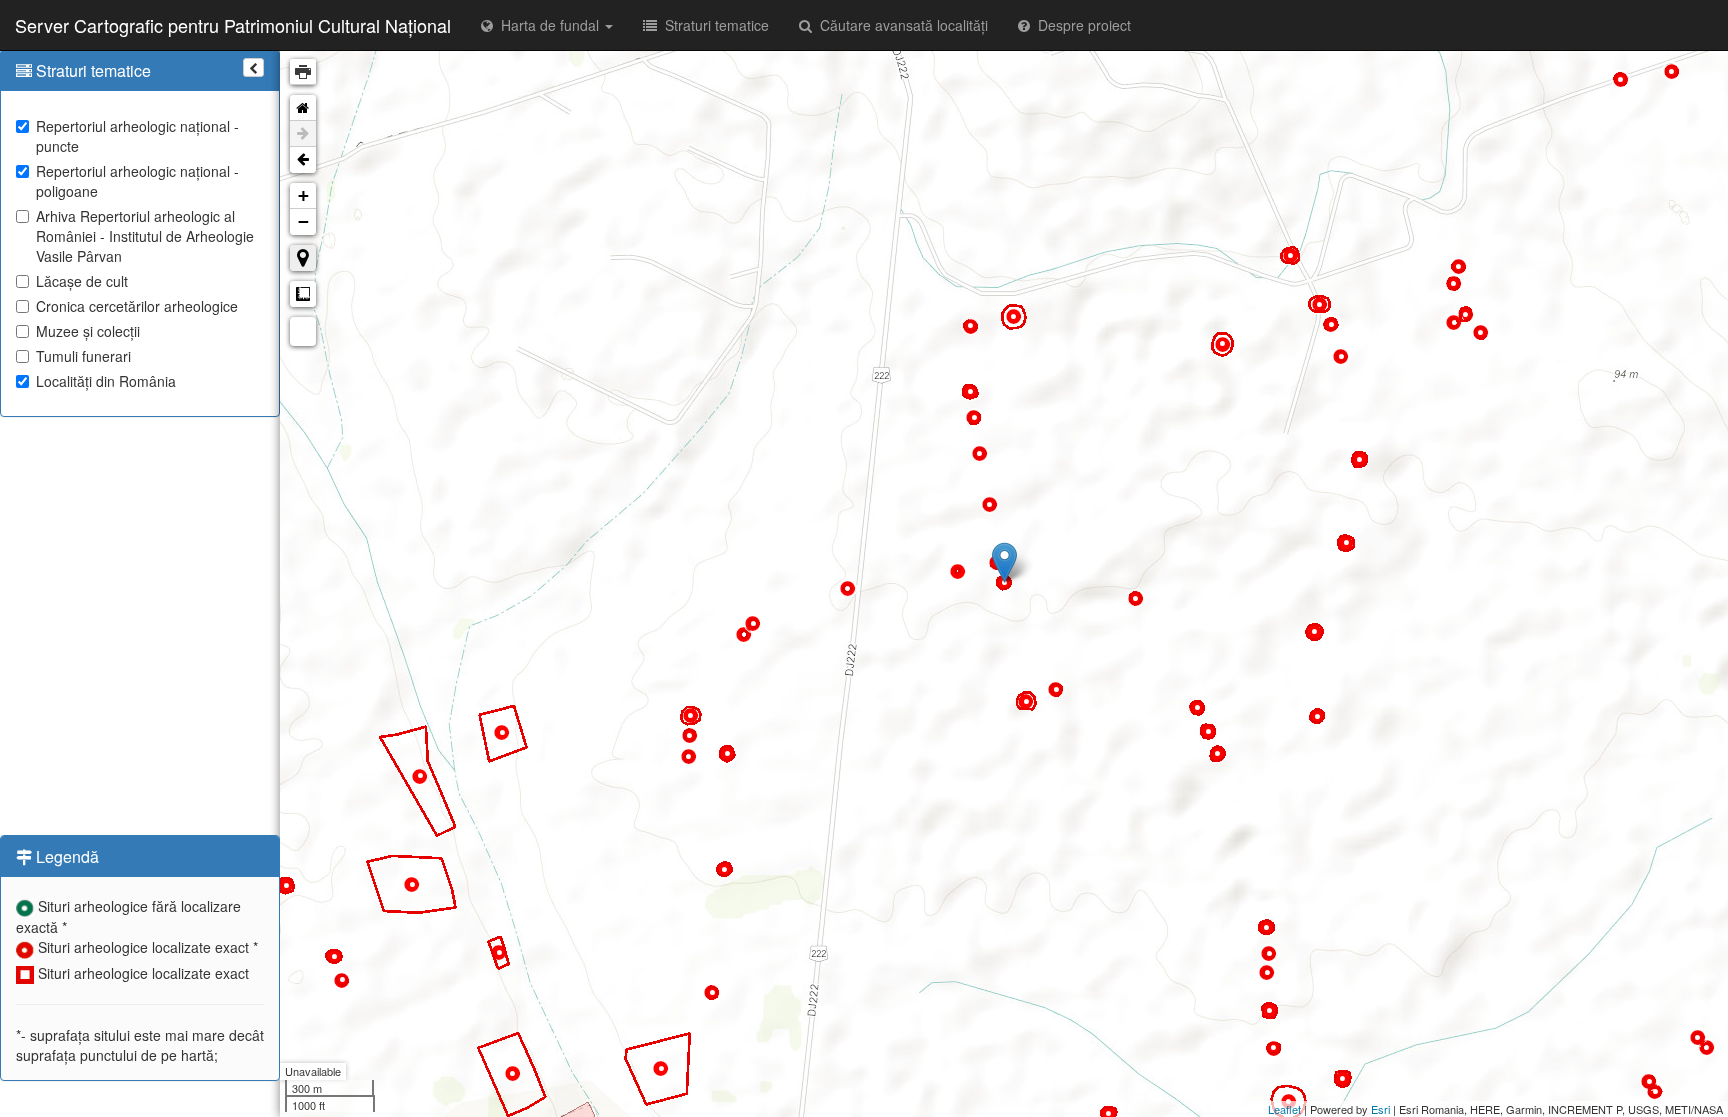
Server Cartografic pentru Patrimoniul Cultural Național (233, 25)
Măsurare (303, 294)
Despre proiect (1080, 25)
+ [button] (303, 195)
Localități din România (106, 381)
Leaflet (1284, 1109)
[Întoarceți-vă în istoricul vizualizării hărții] (303, 160)
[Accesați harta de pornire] (303, 108)
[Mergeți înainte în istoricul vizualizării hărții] (303, 134)
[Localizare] (303, 258)
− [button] (303, 221)
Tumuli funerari (83, 356)
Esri (1380, 1109)
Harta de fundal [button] (548, 25)
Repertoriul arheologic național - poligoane (137, 181)
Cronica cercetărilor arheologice (137, 306)
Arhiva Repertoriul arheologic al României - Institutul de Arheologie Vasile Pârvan (145, 236)
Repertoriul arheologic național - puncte (137, 136)
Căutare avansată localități (900, 25)
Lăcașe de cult (82, 281)
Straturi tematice (713, 25)
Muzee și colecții (88, 331)
